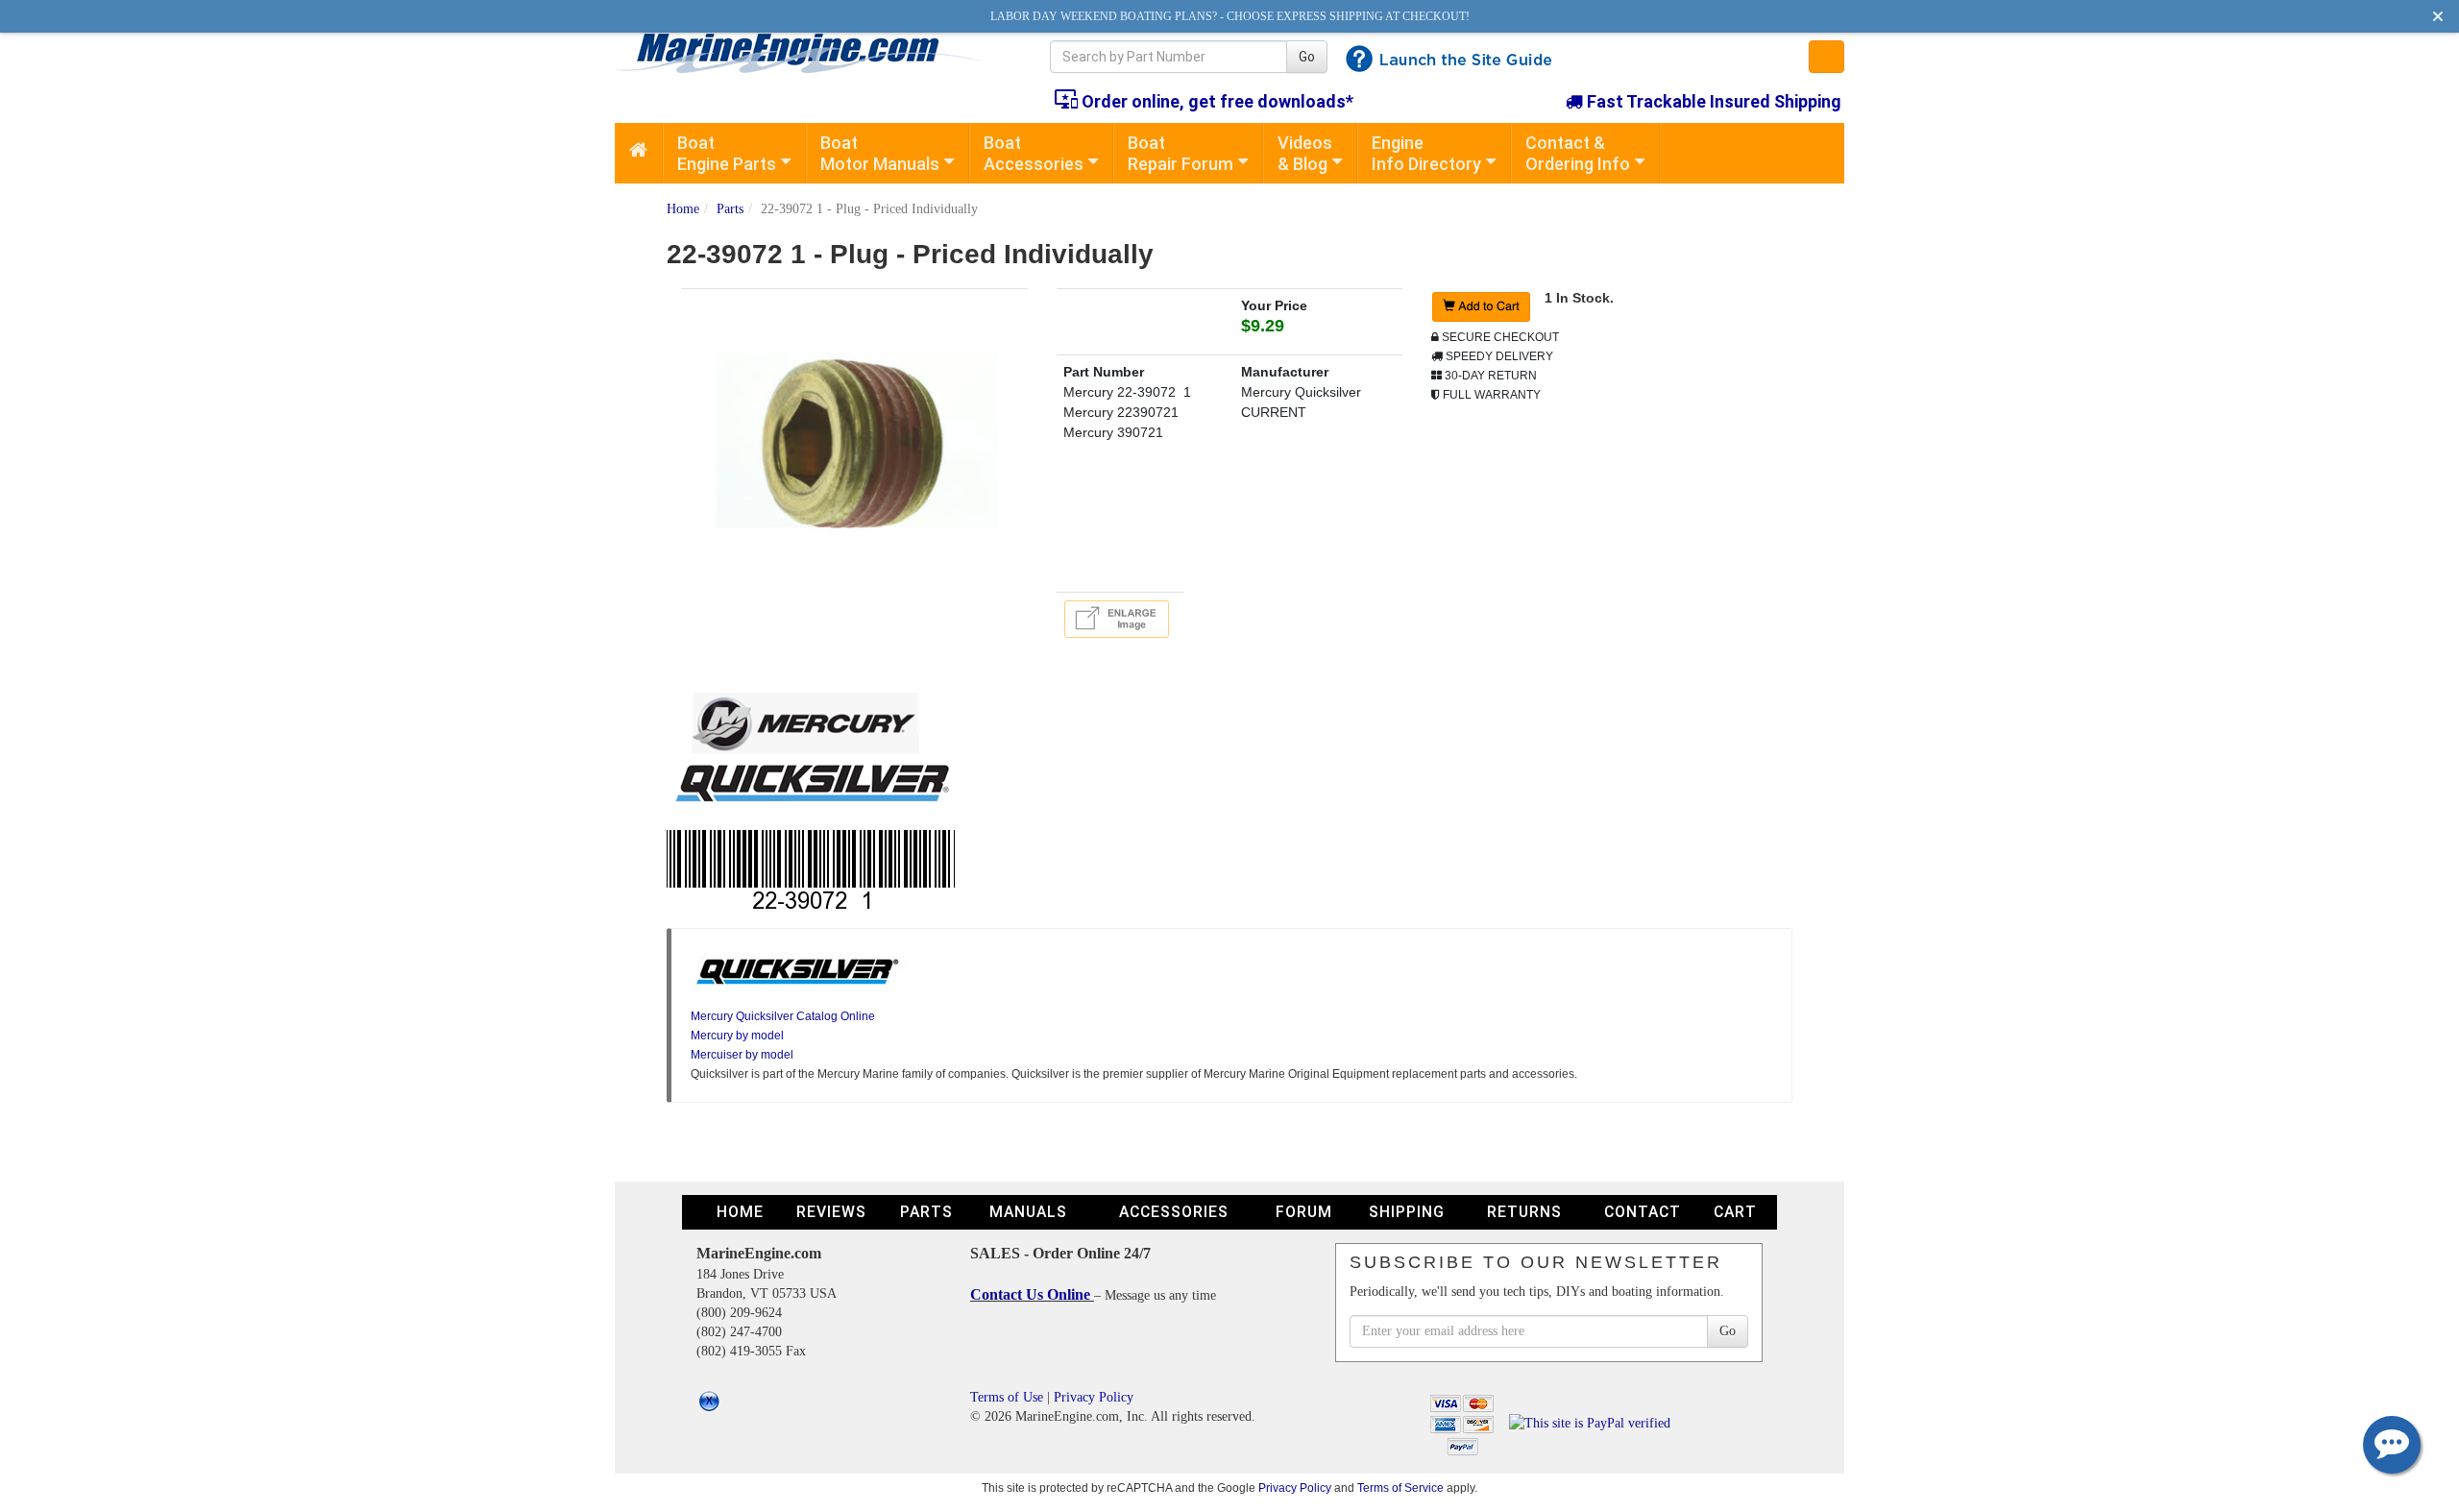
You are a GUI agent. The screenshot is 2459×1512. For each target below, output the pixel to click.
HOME (740, 1212)
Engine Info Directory (1426, 153)
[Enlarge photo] (1120, 618)
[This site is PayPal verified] (1593, 1422)
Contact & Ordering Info (1578, 153)
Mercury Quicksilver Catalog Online (783, 1016)
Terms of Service (1400, 1488)
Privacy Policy (1094, 1397)
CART (1735, 1212)
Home (683, 209)
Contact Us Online (1032, 1294)
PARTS (926, 1212)
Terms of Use (1007, 1397)
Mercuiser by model (742, 1055)
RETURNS (1524, 1212)
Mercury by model (737, 1036)
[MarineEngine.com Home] (810, 53)
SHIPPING (1407, 1212)
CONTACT (1643, 1212)
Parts (730, 209)
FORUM (1304, 1212)
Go (1307, 57)
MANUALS (1028, 1212)
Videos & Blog (1305, 153)
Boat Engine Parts (727, 153)
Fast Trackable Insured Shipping (1712, 101)
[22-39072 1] (854, 439)
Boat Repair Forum (1181, 153)
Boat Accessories (1034, 153)
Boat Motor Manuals (880, 153)
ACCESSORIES (1174, 1212)
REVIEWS (831, 1212)
